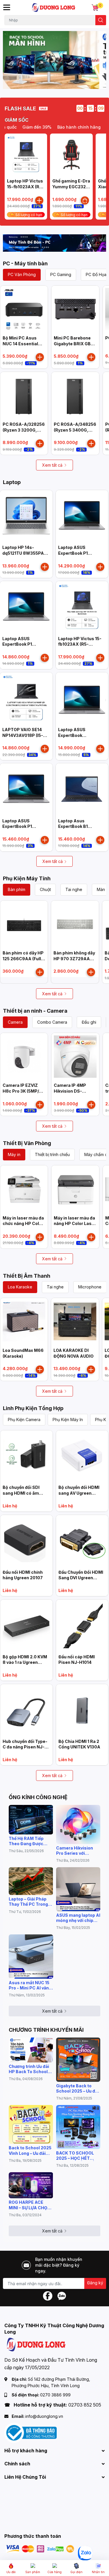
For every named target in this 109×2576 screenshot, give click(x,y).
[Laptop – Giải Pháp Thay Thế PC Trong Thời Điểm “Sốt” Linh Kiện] (31, 1881)
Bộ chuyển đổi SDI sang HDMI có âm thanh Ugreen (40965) (26, 1493)
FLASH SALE (20, 108)
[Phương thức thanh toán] (40, 2548)
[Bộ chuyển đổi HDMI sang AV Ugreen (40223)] (82, 1456)
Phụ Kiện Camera (24, 1420)
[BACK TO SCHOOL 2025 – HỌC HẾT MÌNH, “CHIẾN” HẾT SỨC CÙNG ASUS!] (78, 2127)
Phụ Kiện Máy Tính (27, 878)
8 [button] (77, 82)
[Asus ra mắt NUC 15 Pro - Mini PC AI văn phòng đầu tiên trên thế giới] (31, 1957)
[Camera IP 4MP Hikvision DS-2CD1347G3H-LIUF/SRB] (75, 1057)
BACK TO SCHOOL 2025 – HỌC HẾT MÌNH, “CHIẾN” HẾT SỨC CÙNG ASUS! (77, 2156)
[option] (54, 60)
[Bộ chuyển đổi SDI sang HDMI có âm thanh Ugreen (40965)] (26, 1456)
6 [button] (64, 82)
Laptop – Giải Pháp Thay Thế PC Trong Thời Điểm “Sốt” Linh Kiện (30, 1902)
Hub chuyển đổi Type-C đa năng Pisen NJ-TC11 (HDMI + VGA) (25, 1747)
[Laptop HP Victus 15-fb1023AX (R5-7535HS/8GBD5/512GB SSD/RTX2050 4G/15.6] (26, 155)
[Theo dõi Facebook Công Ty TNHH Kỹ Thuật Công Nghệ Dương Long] (48, 2295)
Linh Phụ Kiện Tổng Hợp (33, 1408)
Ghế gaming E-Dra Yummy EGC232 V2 (71, 187)
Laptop (12, 482)
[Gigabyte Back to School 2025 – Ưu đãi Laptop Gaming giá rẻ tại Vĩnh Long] (78, 2060)
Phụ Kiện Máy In (68, 1420)
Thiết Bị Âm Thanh (27, 1276)
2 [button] (39, 82)
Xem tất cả (52, 465)
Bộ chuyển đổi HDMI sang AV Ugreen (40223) (79, 1493)
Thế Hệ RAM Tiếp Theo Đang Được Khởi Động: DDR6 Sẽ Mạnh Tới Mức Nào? (30, 1841)
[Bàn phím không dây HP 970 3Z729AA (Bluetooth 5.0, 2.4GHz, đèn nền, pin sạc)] (75, 924)
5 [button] (58, 82)
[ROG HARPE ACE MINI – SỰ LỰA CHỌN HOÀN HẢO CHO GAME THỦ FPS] (31, 2185)
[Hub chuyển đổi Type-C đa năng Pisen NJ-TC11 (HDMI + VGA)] (26, 1710)
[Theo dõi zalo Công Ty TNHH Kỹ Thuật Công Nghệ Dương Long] (62, 2295)
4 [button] (51, 82)
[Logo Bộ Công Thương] (31, 2432)
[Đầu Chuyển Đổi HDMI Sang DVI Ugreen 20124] (82, 1541)
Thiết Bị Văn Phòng (27, 1143)
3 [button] (45, 82)
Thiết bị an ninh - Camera (35, 1011)
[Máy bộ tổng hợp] (54, 243)
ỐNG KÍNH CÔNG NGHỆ (38, 1797)
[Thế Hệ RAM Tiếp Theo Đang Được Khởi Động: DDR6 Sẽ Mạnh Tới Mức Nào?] (31, 1820)
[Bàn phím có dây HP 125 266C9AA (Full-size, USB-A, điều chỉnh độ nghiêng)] (24, 924)
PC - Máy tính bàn (25, 263)
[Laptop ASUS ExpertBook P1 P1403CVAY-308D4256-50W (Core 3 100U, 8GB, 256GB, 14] (26, 607)
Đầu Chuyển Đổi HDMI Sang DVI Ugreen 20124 (81, 1578)
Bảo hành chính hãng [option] (69, 127)
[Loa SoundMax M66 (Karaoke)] (24, 1322)
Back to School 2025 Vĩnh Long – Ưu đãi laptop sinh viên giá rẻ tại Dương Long (30, 2150)
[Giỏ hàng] (95, 8)
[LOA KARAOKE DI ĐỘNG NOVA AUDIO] (75, 1322)
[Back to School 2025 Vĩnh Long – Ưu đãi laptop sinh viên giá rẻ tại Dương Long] (31, 2125)
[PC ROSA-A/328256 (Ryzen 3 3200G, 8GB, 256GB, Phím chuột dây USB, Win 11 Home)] (24, 396)
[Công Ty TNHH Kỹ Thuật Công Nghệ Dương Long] (54, 8)
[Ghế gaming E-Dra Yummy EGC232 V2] (71, 155)
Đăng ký (95, 2283)
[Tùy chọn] (85, 200)
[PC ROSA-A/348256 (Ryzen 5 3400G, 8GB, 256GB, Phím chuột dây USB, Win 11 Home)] (75, 396)
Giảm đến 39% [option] (27, 127)
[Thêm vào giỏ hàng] (39, 200)
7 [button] (71, 82)
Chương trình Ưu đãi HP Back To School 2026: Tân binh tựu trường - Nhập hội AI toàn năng (29, 2069)
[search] (101, 20)
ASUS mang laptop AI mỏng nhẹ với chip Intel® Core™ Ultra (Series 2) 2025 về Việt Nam (78, 1918)
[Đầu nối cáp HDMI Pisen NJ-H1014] (82, 1626)
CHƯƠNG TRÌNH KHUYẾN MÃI (46, 2030)
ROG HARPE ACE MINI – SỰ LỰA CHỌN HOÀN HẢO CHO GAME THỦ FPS (30, 2205)
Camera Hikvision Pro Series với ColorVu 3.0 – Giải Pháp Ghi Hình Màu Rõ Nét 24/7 (76, 1851)
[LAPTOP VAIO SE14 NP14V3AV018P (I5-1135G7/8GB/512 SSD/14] (26, 699)
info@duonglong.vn (44, 2416)
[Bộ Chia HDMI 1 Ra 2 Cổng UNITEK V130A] (82, 1710)
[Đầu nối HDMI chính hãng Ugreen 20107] (26, 1541)
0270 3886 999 (55, 2395)
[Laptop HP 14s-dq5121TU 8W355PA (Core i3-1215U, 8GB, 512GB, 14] (26, 516)
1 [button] (32, 82)
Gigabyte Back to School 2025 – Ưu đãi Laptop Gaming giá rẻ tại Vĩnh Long (78, 2088)
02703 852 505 (85, 2405)
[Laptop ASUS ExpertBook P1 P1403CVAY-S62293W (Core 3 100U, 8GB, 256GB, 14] (82, 516)
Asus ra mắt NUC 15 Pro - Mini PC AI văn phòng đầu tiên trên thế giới (29, 1985)
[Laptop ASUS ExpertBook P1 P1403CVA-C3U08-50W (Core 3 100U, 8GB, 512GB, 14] (26, 789)
